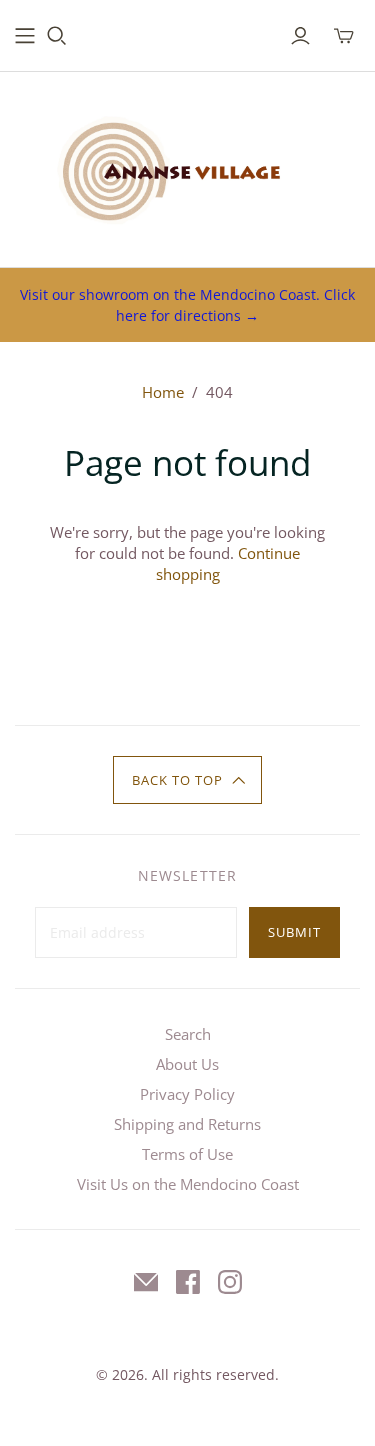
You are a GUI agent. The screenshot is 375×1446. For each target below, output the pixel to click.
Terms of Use (187, 1154)
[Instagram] (230, 1282)
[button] (187, 780)
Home (163, 392)
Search (188, 1034)
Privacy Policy (187, 1094)
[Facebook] (188, 1282)
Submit (294, 932)
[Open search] (57, 36)
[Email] (146, 1282)
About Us (187, 1064)
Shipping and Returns (187, 1124)
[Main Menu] (25, 36)
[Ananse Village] (188, 165)
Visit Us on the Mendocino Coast (188, 1184)
